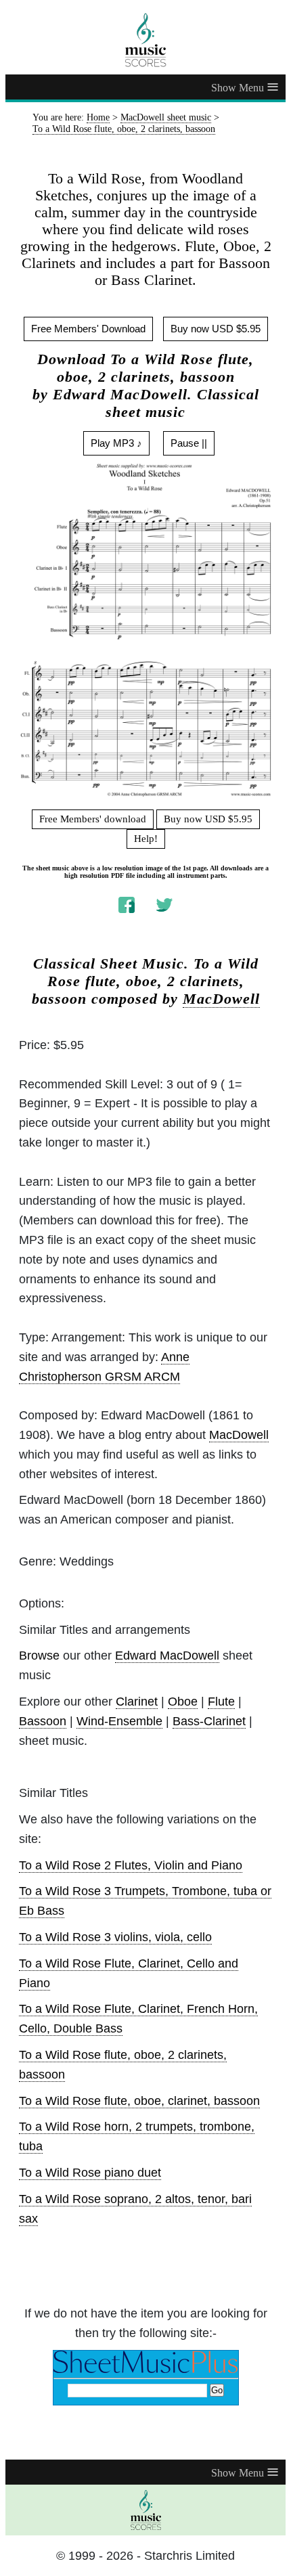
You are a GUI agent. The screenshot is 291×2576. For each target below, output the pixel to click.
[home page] (145, 40)
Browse (39, 1656)
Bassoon (43, 1721)
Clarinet (137, 1702)
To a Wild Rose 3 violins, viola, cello (115, 1937)
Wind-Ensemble (119, 1721)
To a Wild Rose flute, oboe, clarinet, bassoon (139, 2101)
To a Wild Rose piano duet (90, 2173)
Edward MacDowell (167, 1656)
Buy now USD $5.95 (216, 329)
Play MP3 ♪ (116, 443)
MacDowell (221, 999)
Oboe (183, 1702)
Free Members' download (93, 819)
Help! (146, 839)
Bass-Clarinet (209, 1721)
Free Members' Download (88, 329)
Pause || (189, 443)
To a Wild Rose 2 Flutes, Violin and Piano (131, 1865)
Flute (221, 1702)
